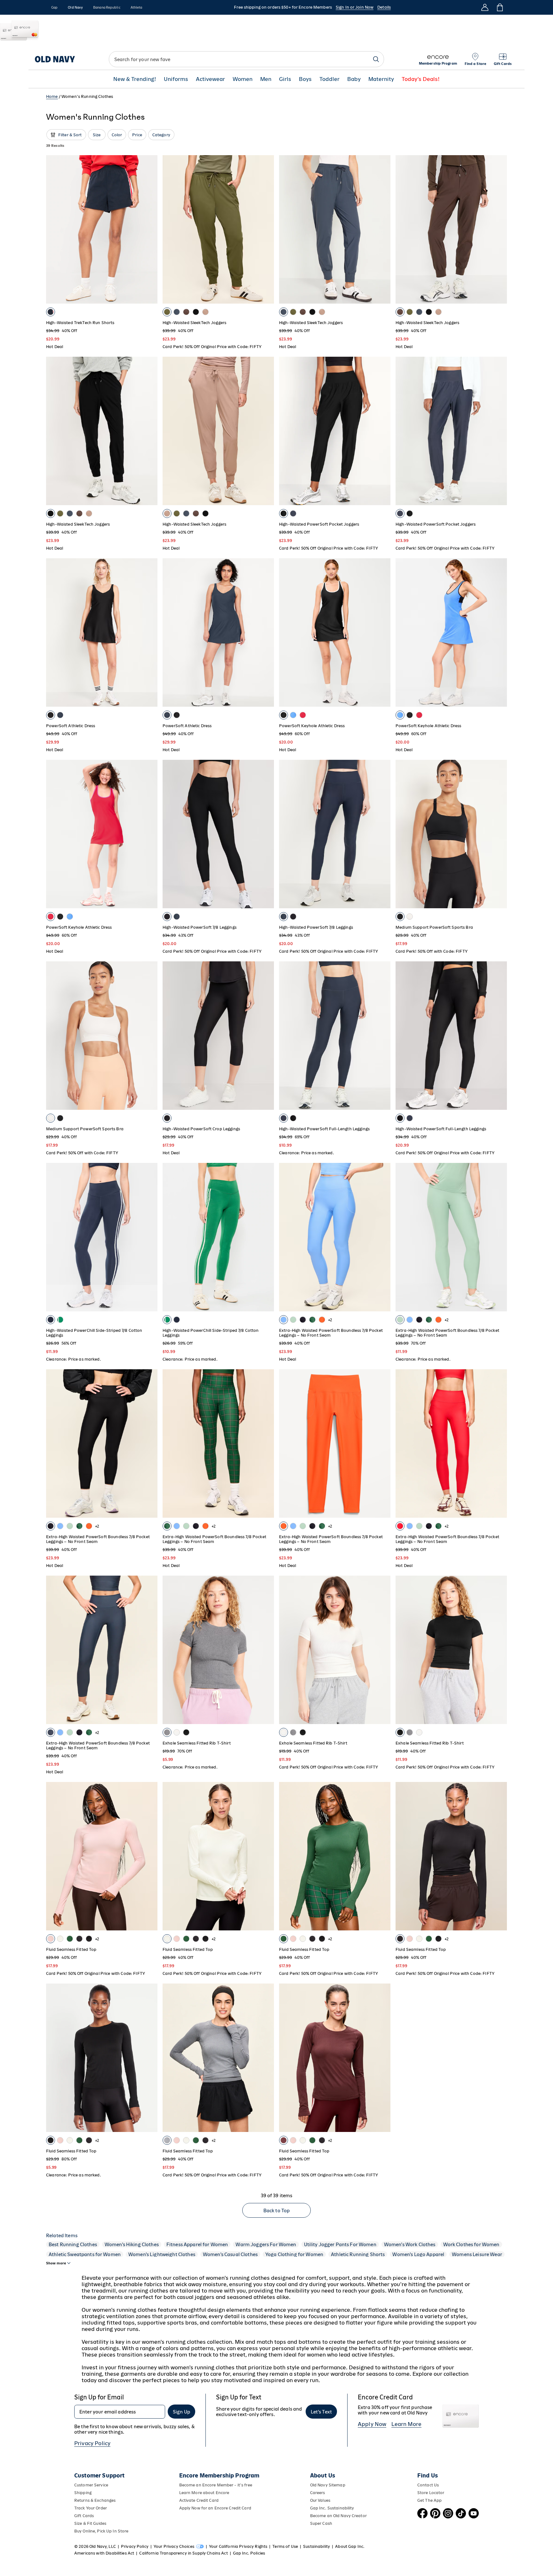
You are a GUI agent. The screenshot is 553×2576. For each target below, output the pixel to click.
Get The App (429, 2500)
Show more (56, 2263)
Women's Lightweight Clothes (162, 2254)
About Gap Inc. (350, 2546)
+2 (330, 1320)
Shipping (83, 2493)
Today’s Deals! (421, 79)
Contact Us (428, 2485)
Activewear (210, 79)
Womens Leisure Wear (477, 2254)
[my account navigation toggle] (485, 7)
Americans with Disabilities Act (104, 2553)
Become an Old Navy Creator (338, 2516)
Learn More (406, 2424)
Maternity (381, 79)
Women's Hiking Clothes (132, 2244)
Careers (318, 2493)
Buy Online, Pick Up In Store (101, 2531)
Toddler (329, 79)
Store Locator (431, 2493)
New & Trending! (135, 79)
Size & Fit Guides (90, 2523)
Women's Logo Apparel (418, 2254)
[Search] (376, 59)
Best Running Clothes (73, 2244)
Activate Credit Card (199, 2500)
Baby (354, 79)
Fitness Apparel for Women (197, 2244)
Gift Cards (84, 2516)
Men (266, 79)
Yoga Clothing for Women (294, 2254)
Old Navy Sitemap (328, 2485)
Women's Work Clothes (410, 2244)
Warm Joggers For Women (266, 2244)
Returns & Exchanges (95, 2500)
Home (52, 96)
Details (384, 7)
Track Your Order (91, 2508)
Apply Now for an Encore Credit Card (215, 2508)
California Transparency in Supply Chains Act (183, 2553)
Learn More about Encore (204, 2493)
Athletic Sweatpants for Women (85, 2254)
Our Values (320, 2500)
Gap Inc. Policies (249, 2553)
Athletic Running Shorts (358, 2254)
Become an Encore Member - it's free (216, 2485)
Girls (285, 79)
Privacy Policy (92, 2443)
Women (243, 79)
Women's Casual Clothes (230, 2254)
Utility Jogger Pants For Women (340, 2244)
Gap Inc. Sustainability (332, 2508)
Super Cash (321, 2523)
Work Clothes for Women (471, 2244)
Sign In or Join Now (355, 7)
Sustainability (317, 2546)
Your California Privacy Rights (238, 2546)
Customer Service (91, 2485)
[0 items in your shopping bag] (499, 7)
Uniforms (176, 79)
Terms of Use (285, 2546)
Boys (305, 79)
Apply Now (372, 2424)
